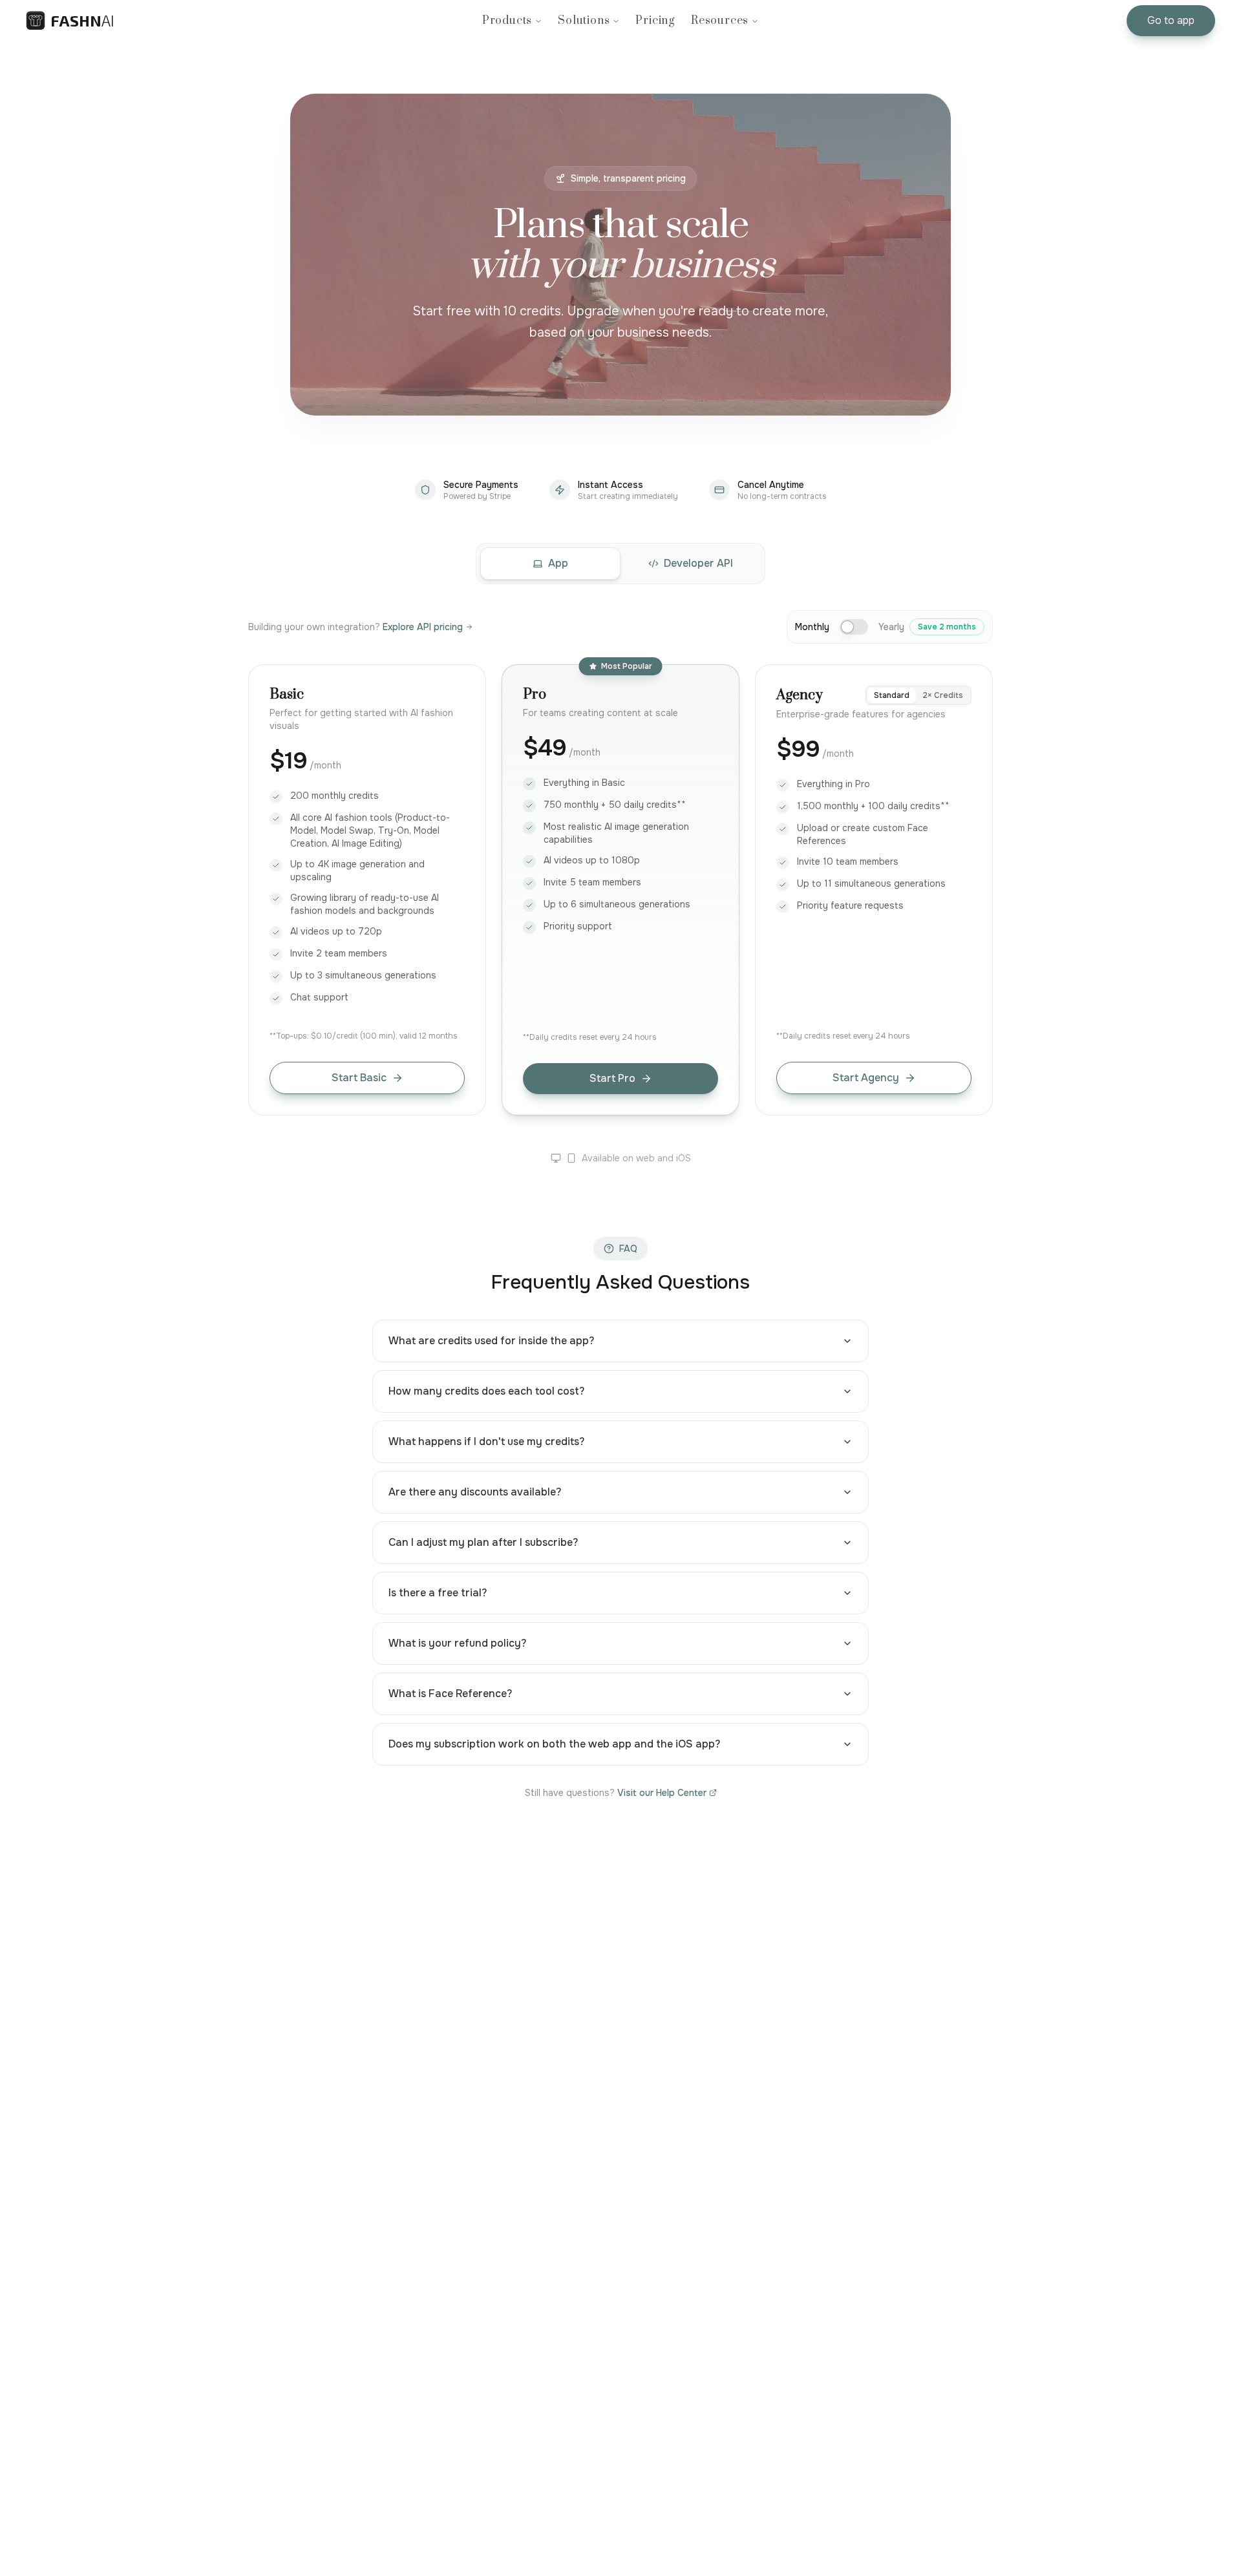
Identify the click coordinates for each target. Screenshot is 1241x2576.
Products (507, 21)
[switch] (854, 627)
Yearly (927, 627)
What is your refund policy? (457, 1643)
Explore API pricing (423, 627)
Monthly (812, 627)
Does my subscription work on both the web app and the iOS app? (554, 1744)
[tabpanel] (620, 1205)
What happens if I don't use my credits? (486, 1441)
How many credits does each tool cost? (486, 1391)
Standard (892, 695)
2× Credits (943, 695)
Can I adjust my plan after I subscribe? (483, 1542)
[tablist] (620, 564)
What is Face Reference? (450, 1694)
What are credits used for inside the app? (491, 1341)
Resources (720, 21)
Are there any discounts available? (475, 1492)
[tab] (550, 564)
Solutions (584, 21)
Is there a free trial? (438, 1593)
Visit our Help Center (662, 1793)
